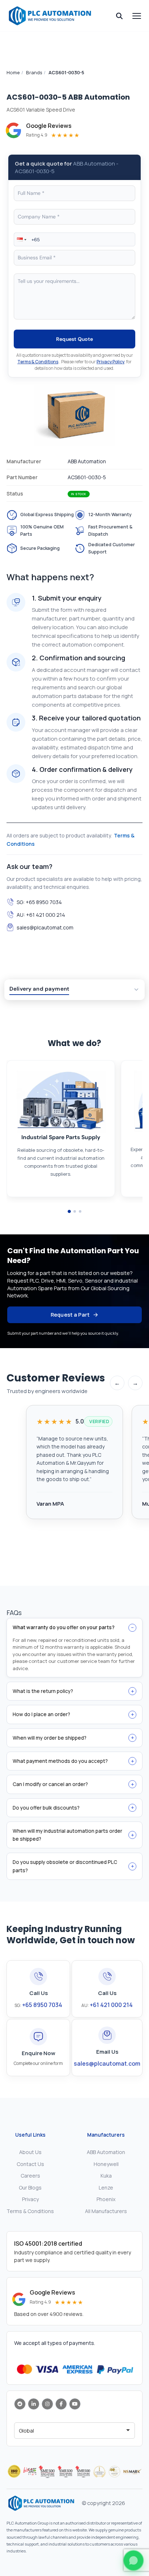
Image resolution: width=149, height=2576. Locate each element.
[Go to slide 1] (69, 1211)
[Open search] (119, 16)
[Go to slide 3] (80, 1211)
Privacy (30, 2199)
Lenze (106, 2188)
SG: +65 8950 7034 (39, 902)
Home (13, 72)
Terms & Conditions (38, 362)
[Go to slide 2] (75, 1211)
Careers (30, 2176)
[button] (21, 239)
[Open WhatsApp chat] (133, 2560)
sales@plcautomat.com (45, 927)
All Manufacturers (106, 2211)
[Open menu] (137, 16)
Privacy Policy (110, 362)
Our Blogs (30, 2188)
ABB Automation (106, 2152)
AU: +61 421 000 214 (41, 915)
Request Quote (75, 339)
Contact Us (30, 2164)
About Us (30, 2152)
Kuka (106, 2176)
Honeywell (106, 2164)
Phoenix (106, 2199)
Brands (34, 72)
